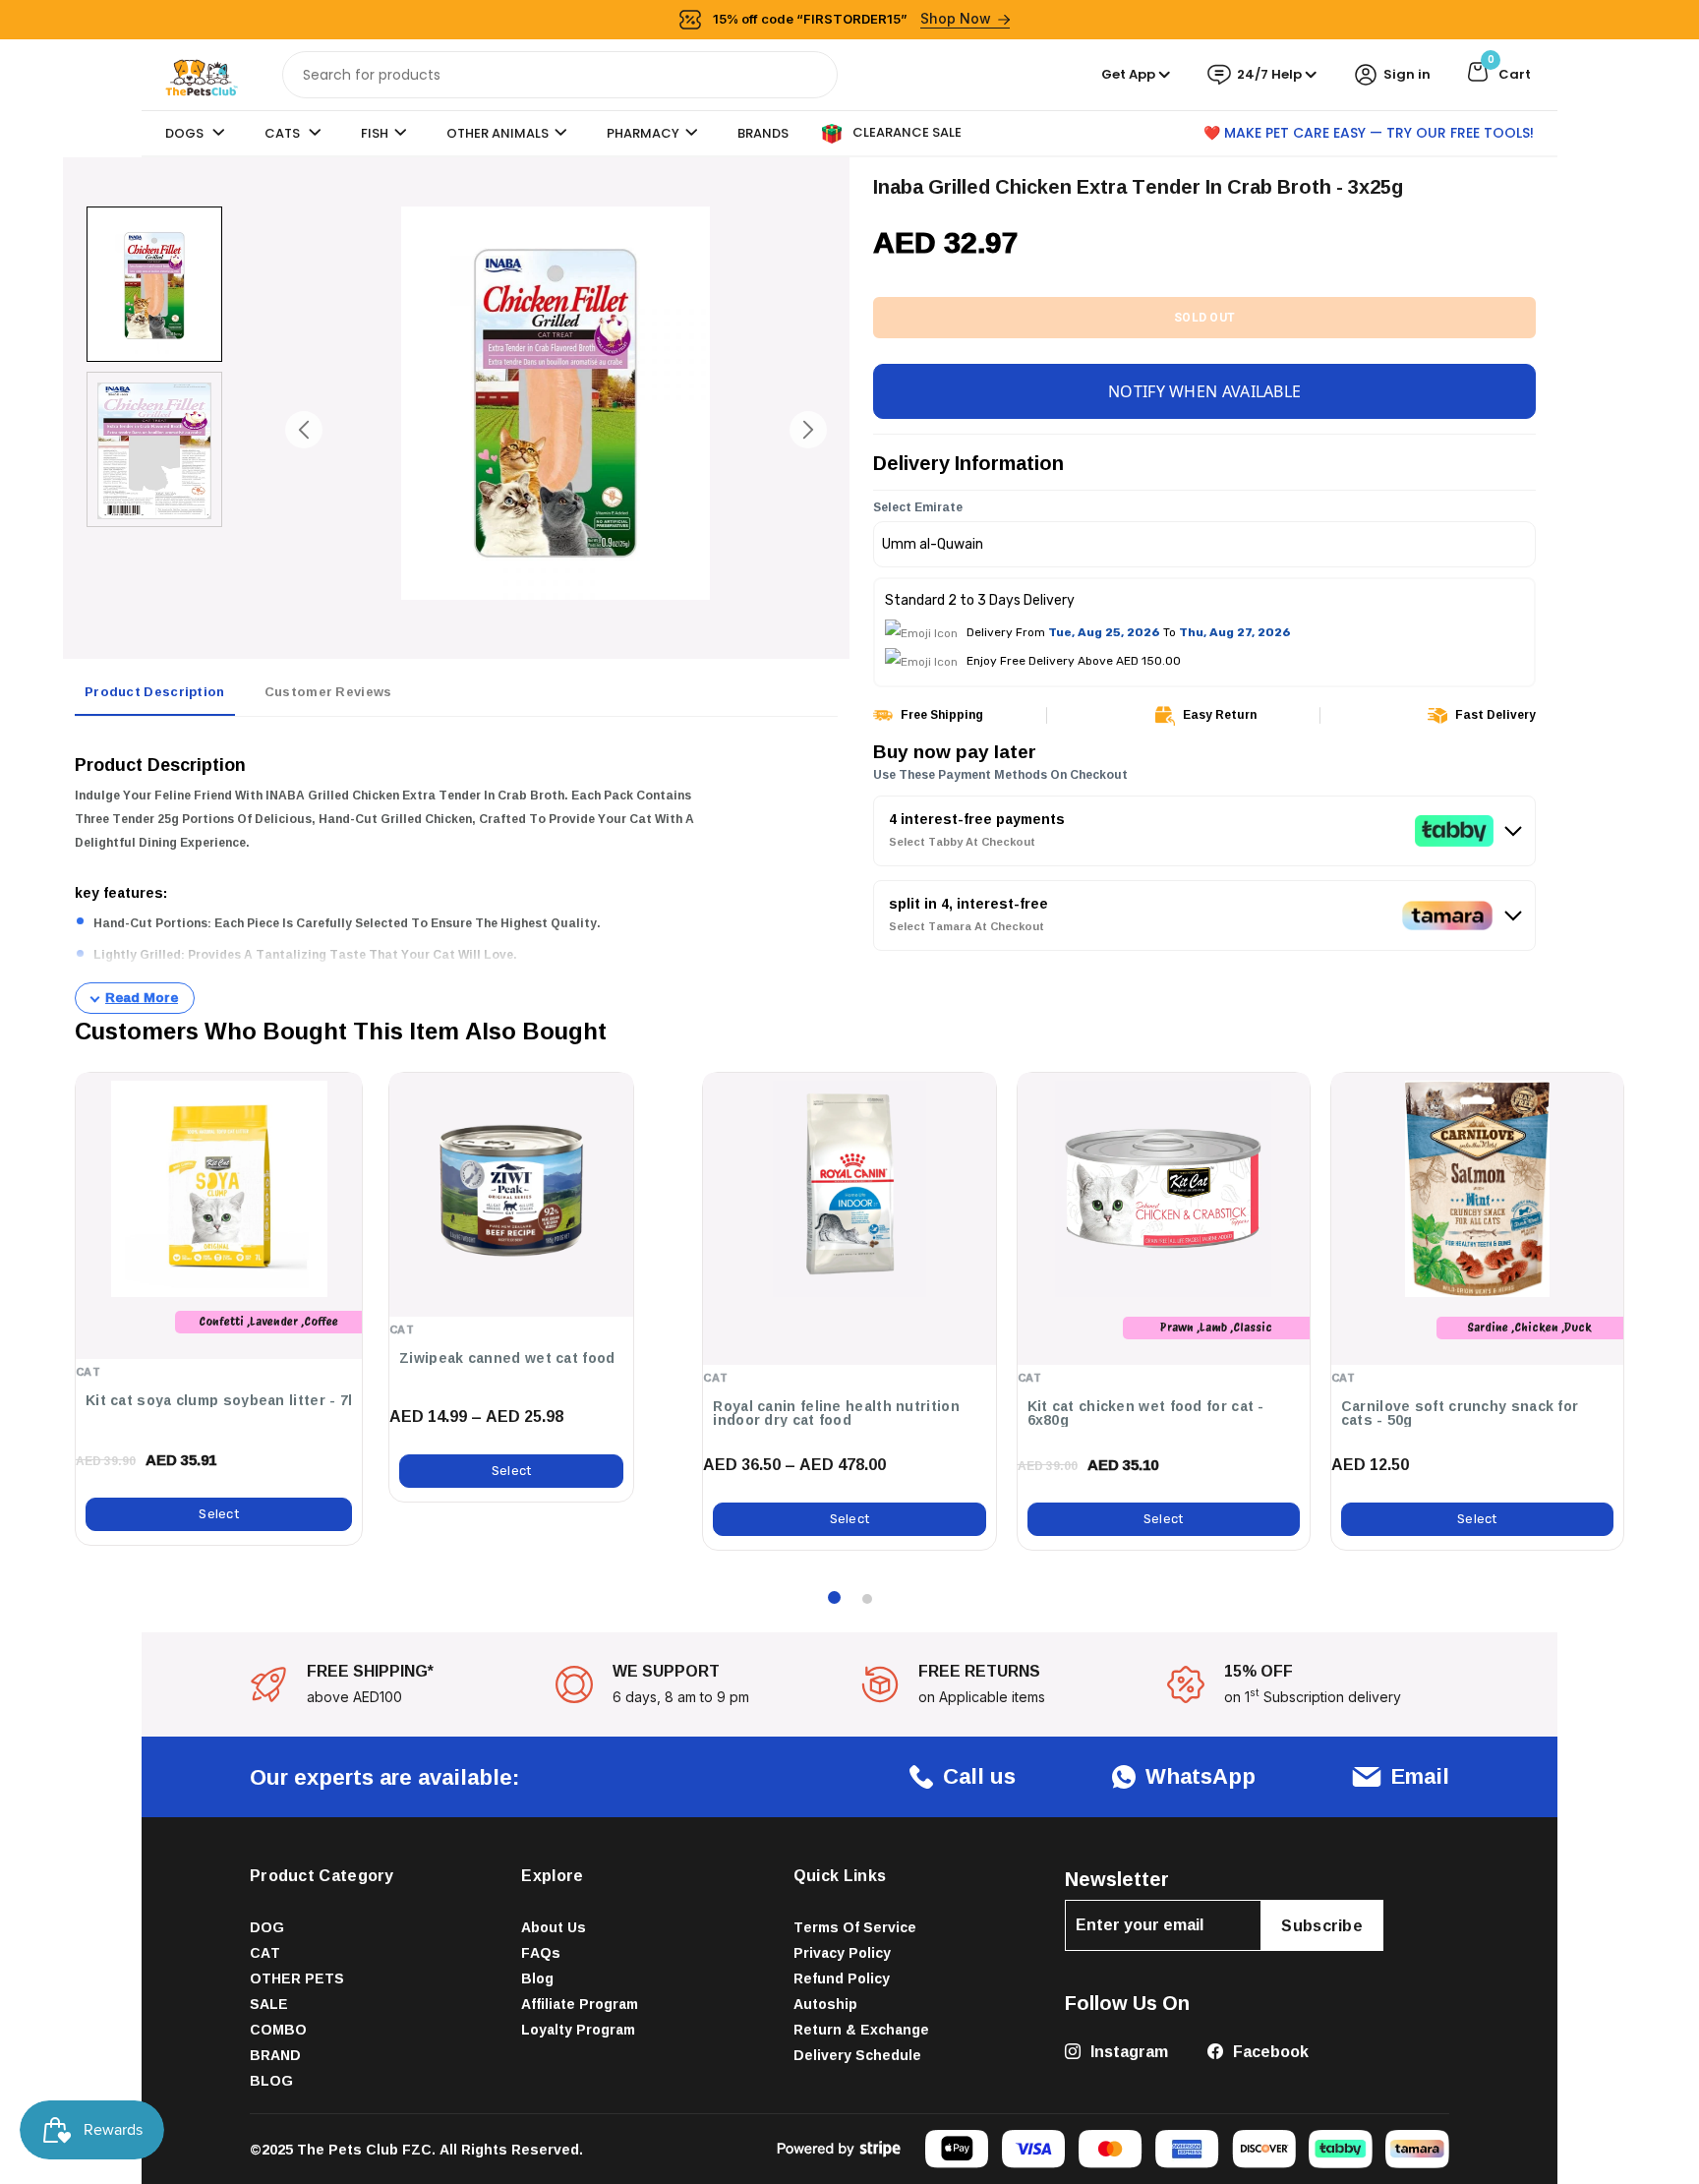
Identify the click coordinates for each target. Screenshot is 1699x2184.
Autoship (825, 2004)
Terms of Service (855, 1927)
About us (554, 1927)
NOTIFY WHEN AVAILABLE (1204, 391)
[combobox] (560, 75)
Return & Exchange (861, 2029)
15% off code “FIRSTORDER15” (852, 18)
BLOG (271, 2080)
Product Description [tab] (155, 691)
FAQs (541, 1952)
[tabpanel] (456, 873)
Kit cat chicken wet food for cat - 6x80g (1146, 1413)
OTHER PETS (297, 1978)
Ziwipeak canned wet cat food (507, 1358)
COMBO (278, 2029)
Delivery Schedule (857, 2055)
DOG (267, 1927)
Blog (537, 1978)
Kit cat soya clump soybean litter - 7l (219, 1400)
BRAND (275, 2055)
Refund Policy (842, 1978)
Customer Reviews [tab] (328, 691)
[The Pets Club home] (202, 73)
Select (219, 1514)
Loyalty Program (578, 2029)
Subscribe (1322, 1925)
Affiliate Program (580, 2004)
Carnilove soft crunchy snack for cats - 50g (1460, 1413)
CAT (265, 1952)
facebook (1269, 2051)
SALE (269, 2004)
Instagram (1127, 2051)
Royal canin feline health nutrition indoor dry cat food (836, 1413)
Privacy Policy (842, 1952)
